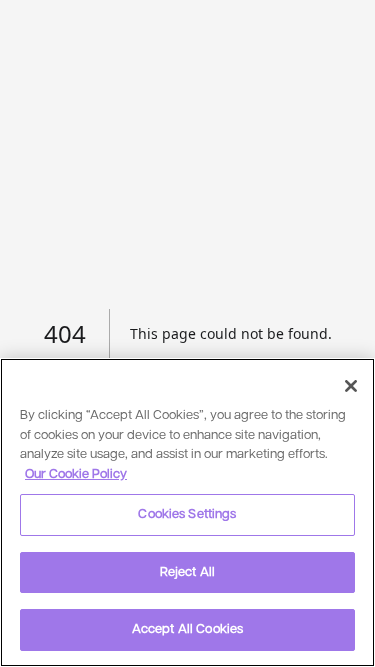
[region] (187, 512)
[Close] (351, 386)
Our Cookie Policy (76, 474)
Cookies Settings (187, 514)
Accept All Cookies (187, 629)
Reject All (187, 572)
